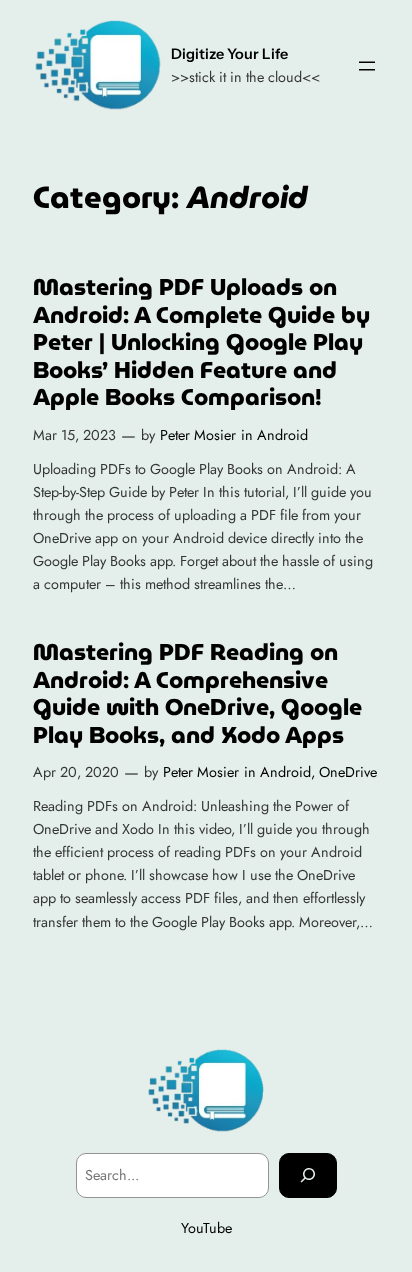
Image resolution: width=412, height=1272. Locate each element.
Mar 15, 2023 (74, 435)
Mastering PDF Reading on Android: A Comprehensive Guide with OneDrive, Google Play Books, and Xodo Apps (197, 694)
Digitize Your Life (229, 54)
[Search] (308, 1175)
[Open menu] (367, 66)
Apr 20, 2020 (76, 772)
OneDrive (348, 772)
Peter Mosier (198, 435)
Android (282, 435)
